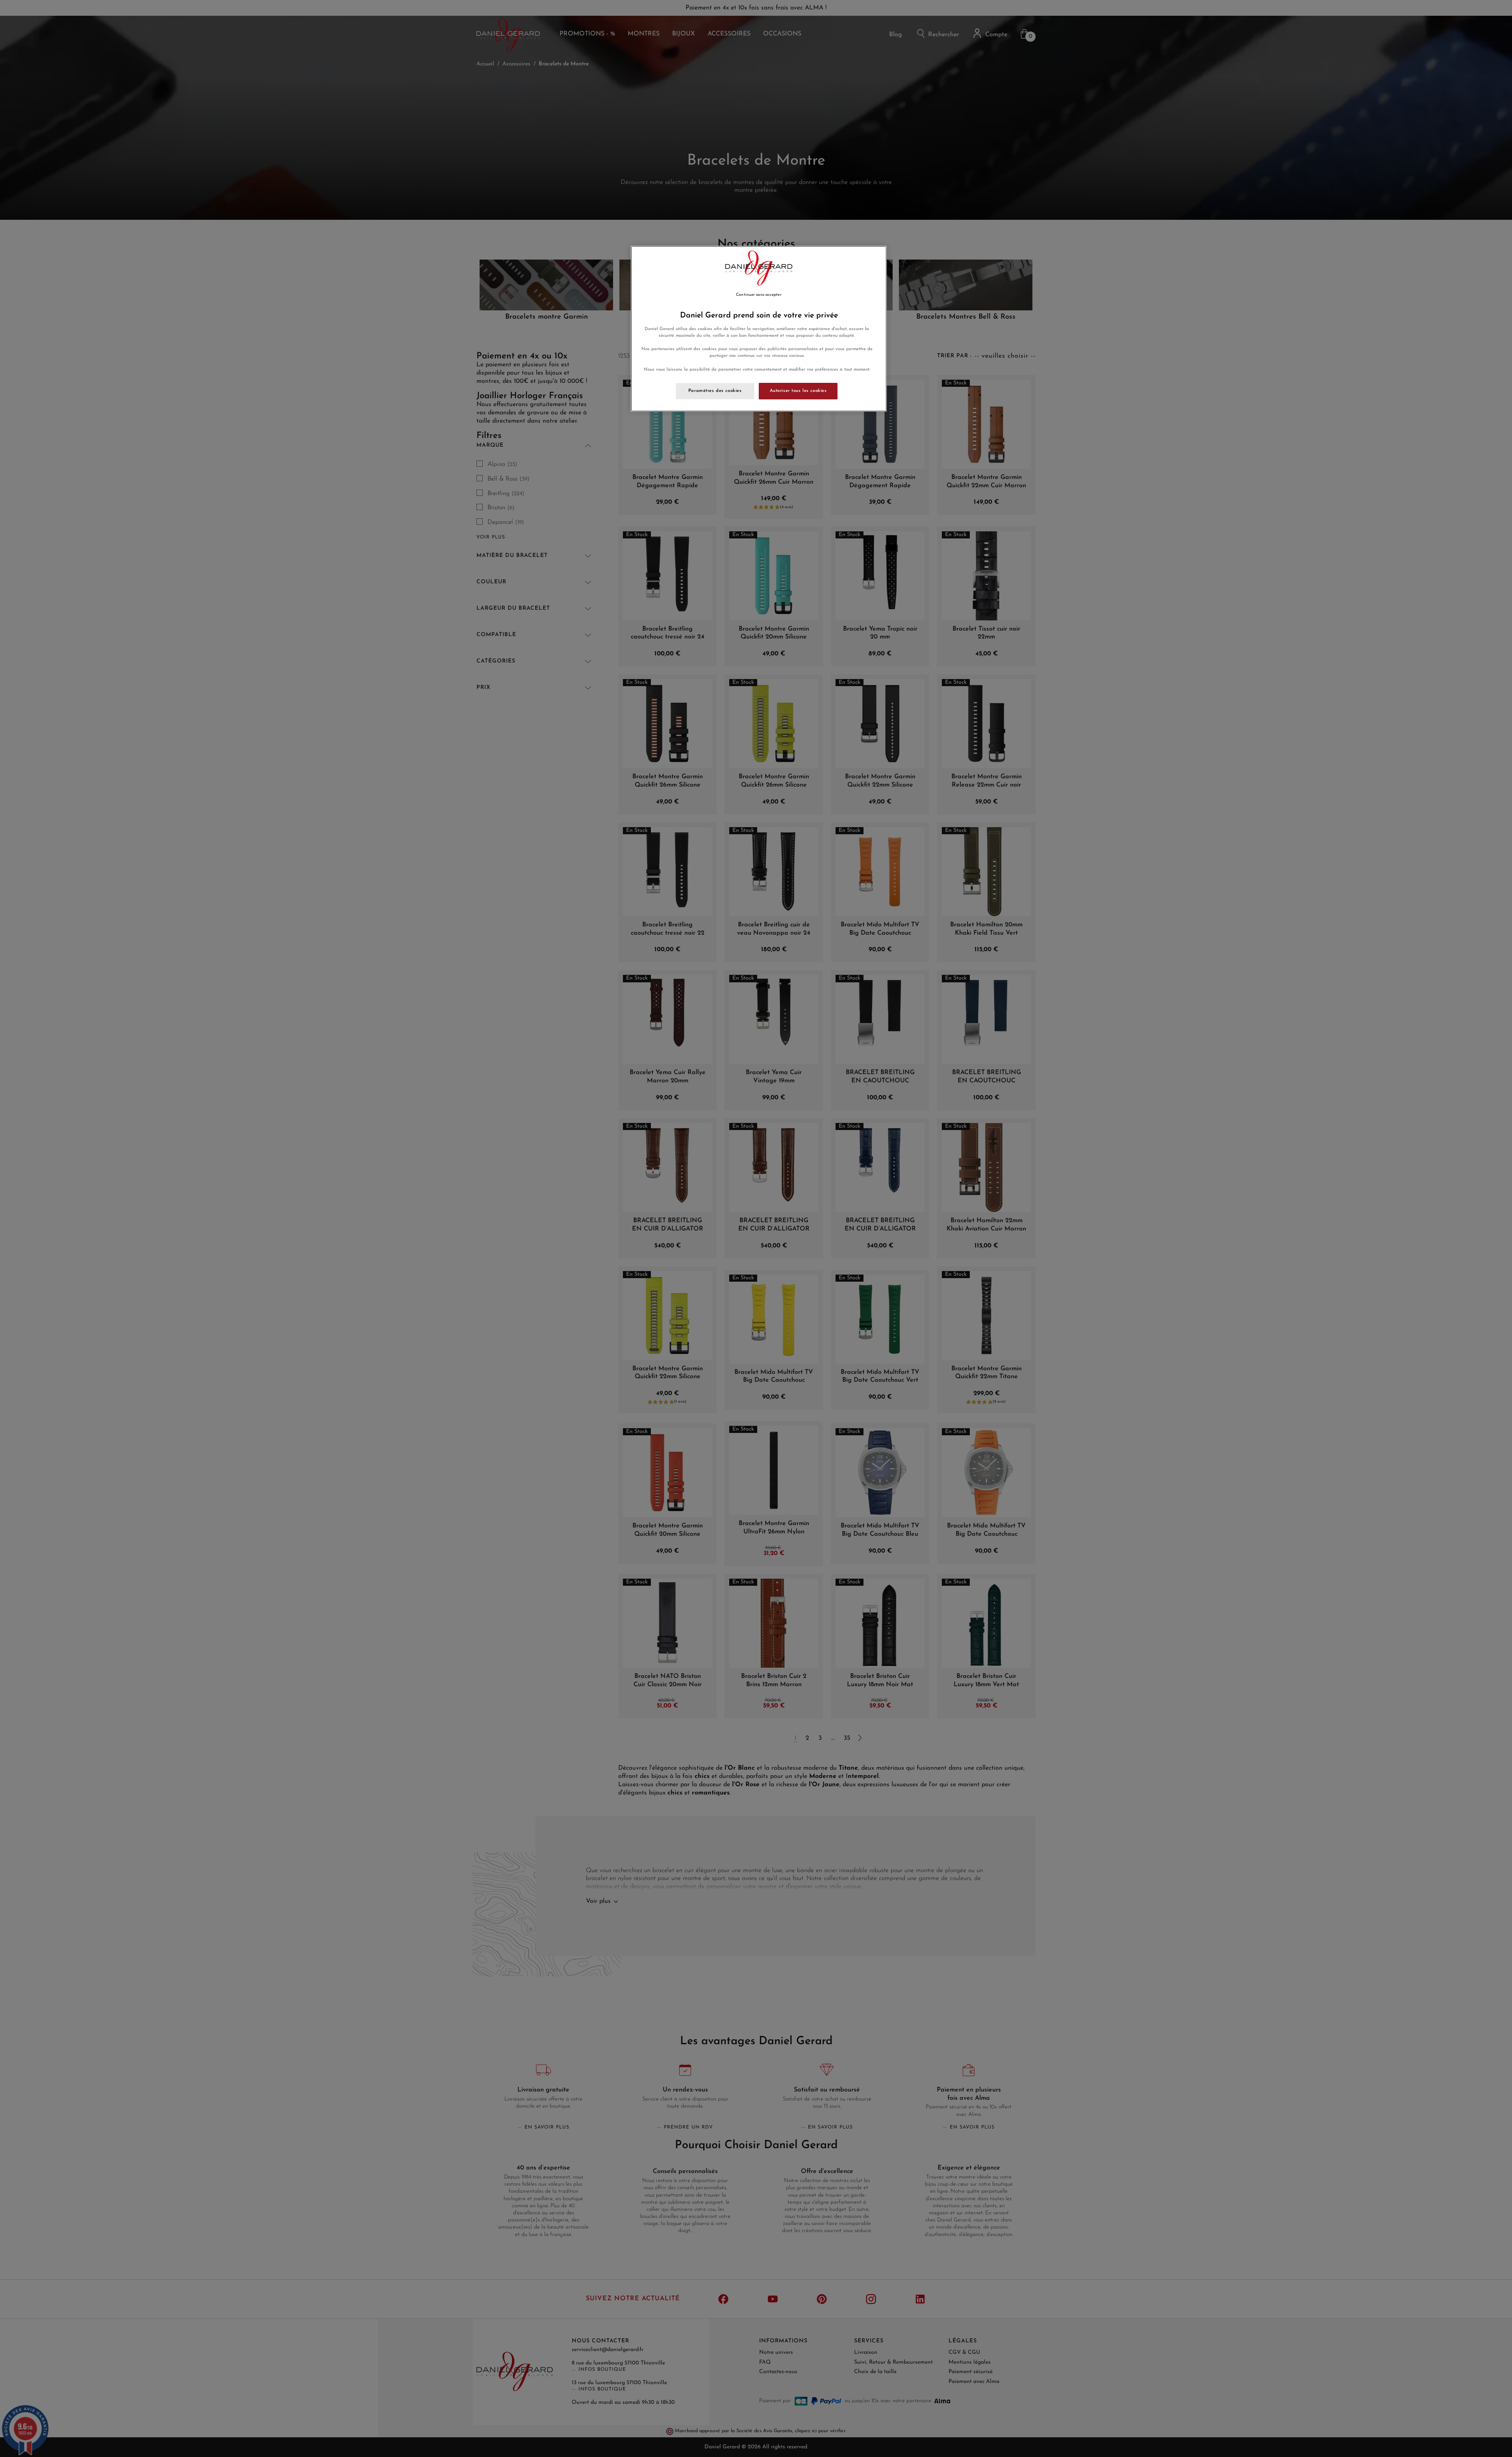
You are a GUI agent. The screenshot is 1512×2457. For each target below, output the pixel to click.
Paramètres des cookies (715, 391)
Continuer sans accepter (759, 295)
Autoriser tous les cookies (798, 391)
